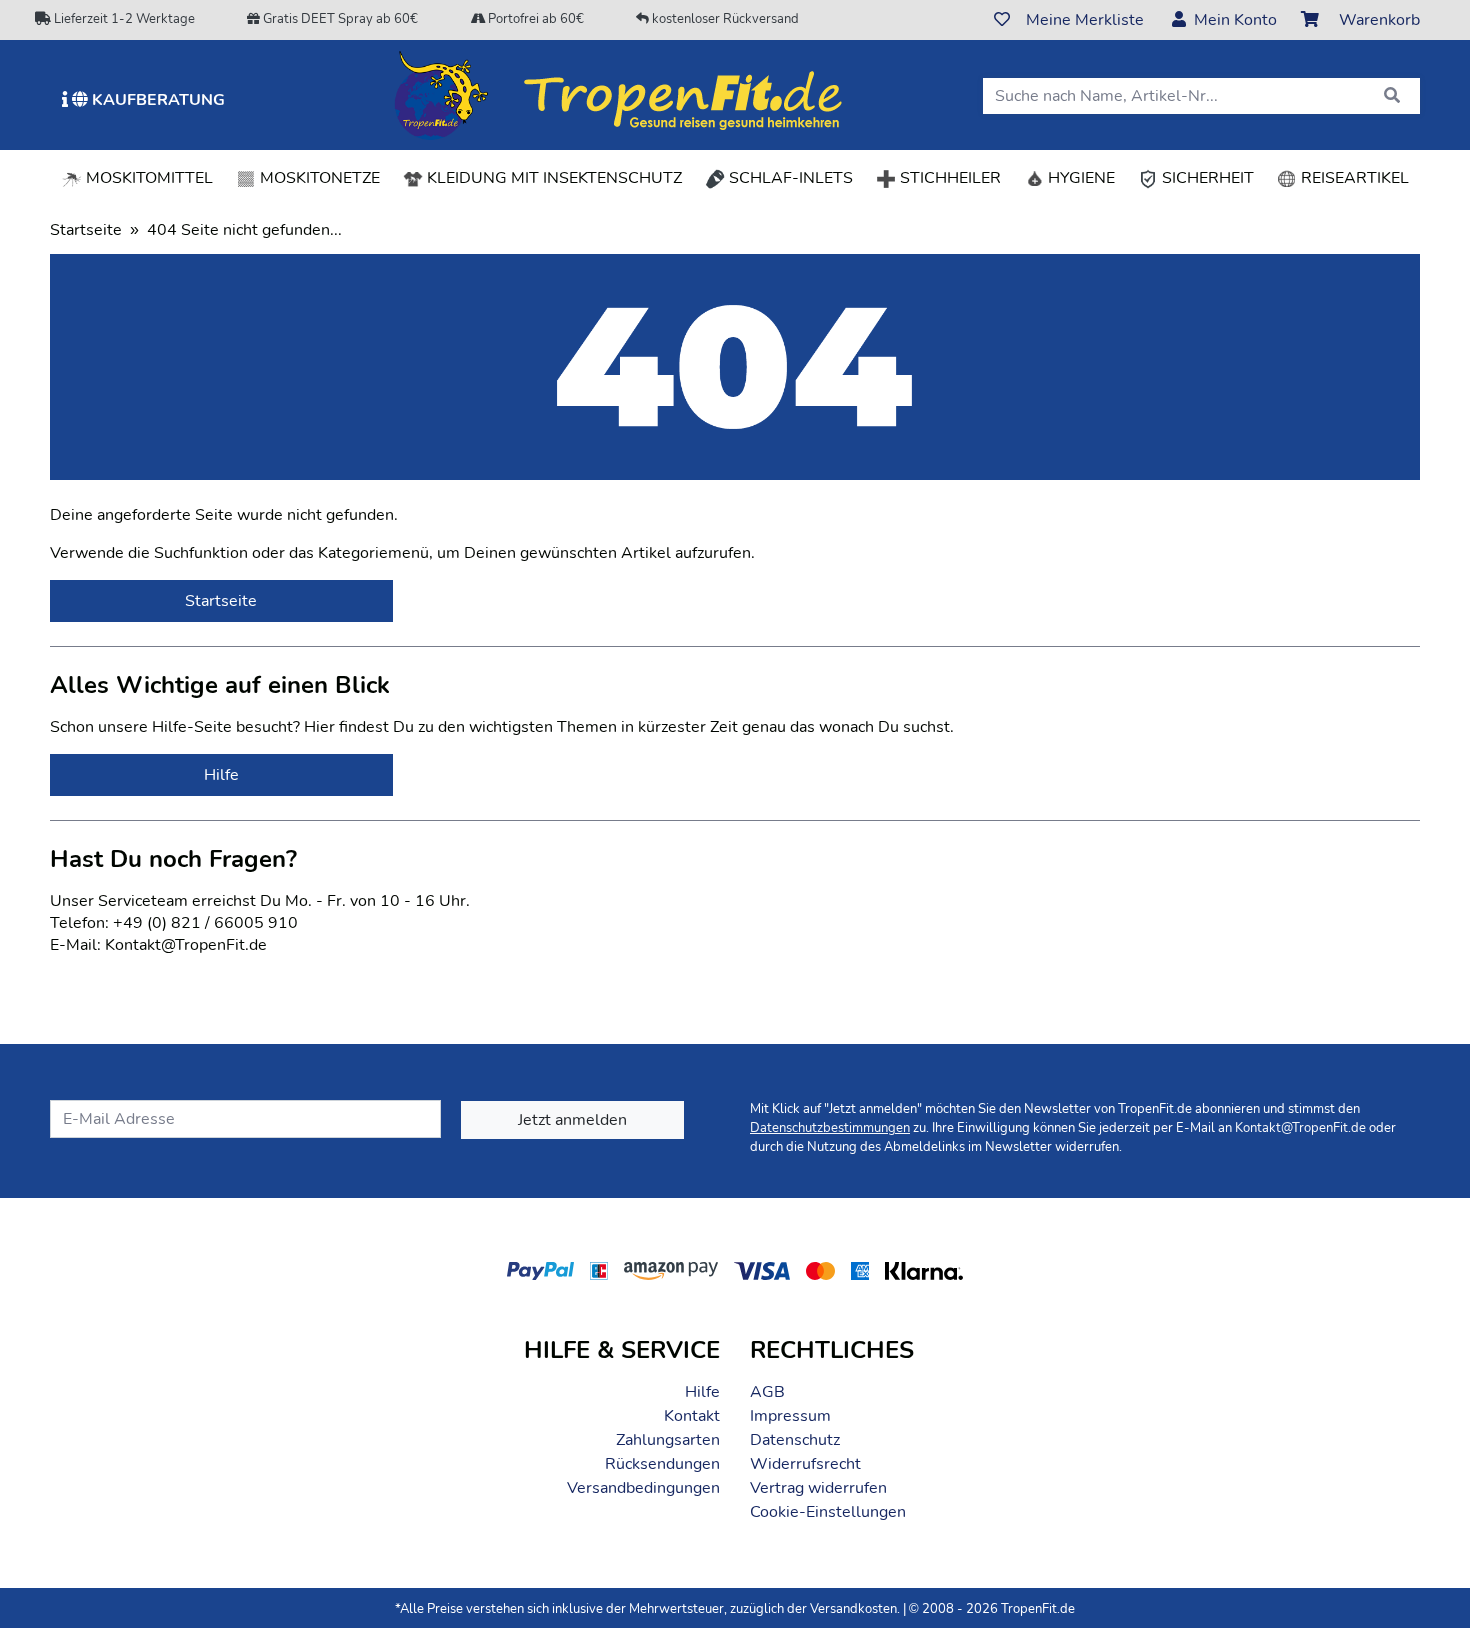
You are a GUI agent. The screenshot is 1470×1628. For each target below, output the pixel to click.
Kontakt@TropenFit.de (1300, 1128)
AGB (767, 1392)
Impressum (790, 1416)
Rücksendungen (662, 1464)
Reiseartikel (1353, 178)
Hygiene (1079, 178)
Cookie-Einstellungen (828, 1512)
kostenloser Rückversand (724, 19)
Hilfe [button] (221, 775)
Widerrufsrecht (805, 1464)
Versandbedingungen (643, 1488)
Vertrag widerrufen (818, 1488)
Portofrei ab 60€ (534, 19)
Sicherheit (1206, 178)
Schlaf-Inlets (789, 178)
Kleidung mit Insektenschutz (552, 178)
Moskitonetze (318, 178)
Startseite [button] (221, 601)
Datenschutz (795, 1440)
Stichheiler (948, 178)
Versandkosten (853, 1609)
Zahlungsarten (668, 1440)
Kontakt (692, 1416)
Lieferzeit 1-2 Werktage (123, 19)
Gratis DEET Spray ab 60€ (339, 19)
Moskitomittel (147, 178)
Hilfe (702, 1392)
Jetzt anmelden (572, 1120)
